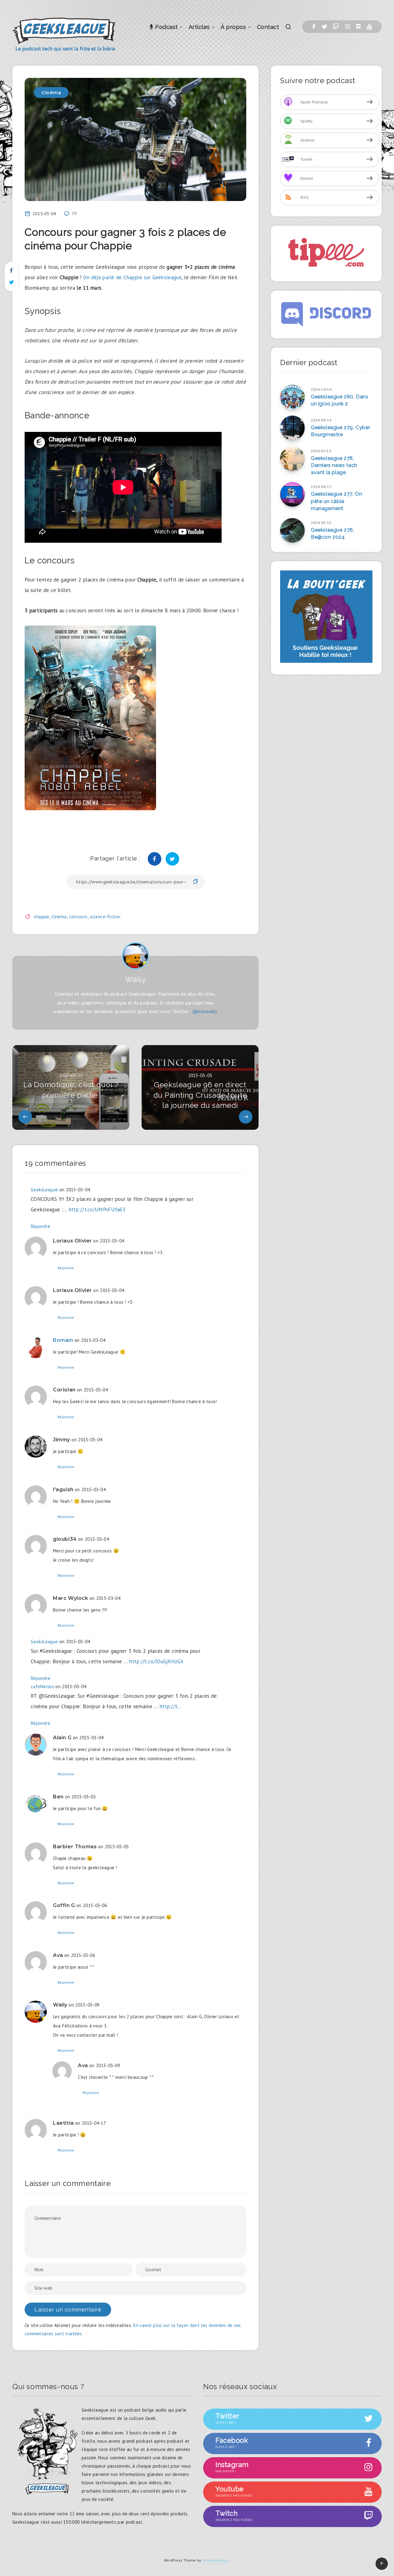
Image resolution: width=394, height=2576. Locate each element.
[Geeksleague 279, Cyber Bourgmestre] (292, 428)
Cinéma (51, 93)
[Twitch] (336, 27)
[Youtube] (369, 27)
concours (78, 917)
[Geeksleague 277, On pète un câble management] (292, 494)
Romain (63, 1340)
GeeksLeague (44, 1190)
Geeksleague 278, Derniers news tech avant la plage (334, 465)
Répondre (40, 1226)
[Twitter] (324, 27)
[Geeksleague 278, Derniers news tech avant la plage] (292, 459)
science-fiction (105, 917)
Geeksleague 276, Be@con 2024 (333, 533)
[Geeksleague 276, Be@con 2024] (292, 530)
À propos (233, 27)
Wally (136, 979)
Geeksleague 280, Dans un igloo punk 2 (340, 400)
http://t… (171, 1706)
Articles (199, 27)
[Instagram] (348, 27)
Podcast (166, 27)
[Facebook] (314, 27)
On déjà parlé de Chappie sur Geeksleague (132, 277)
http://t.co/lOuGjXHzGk (156, 1661)
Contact (268, 27)
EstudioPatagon (216, 2560)
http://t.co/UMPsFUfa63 (97, 1210)
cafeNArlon (42, 1686)
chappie (42, 917)
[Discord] (358, 27)
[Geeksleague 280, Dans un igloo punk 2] (292, 397)
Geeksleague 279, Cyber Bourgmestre (340, 431)
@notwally (205, 1011)
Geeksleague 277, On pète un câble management (336, 501)
